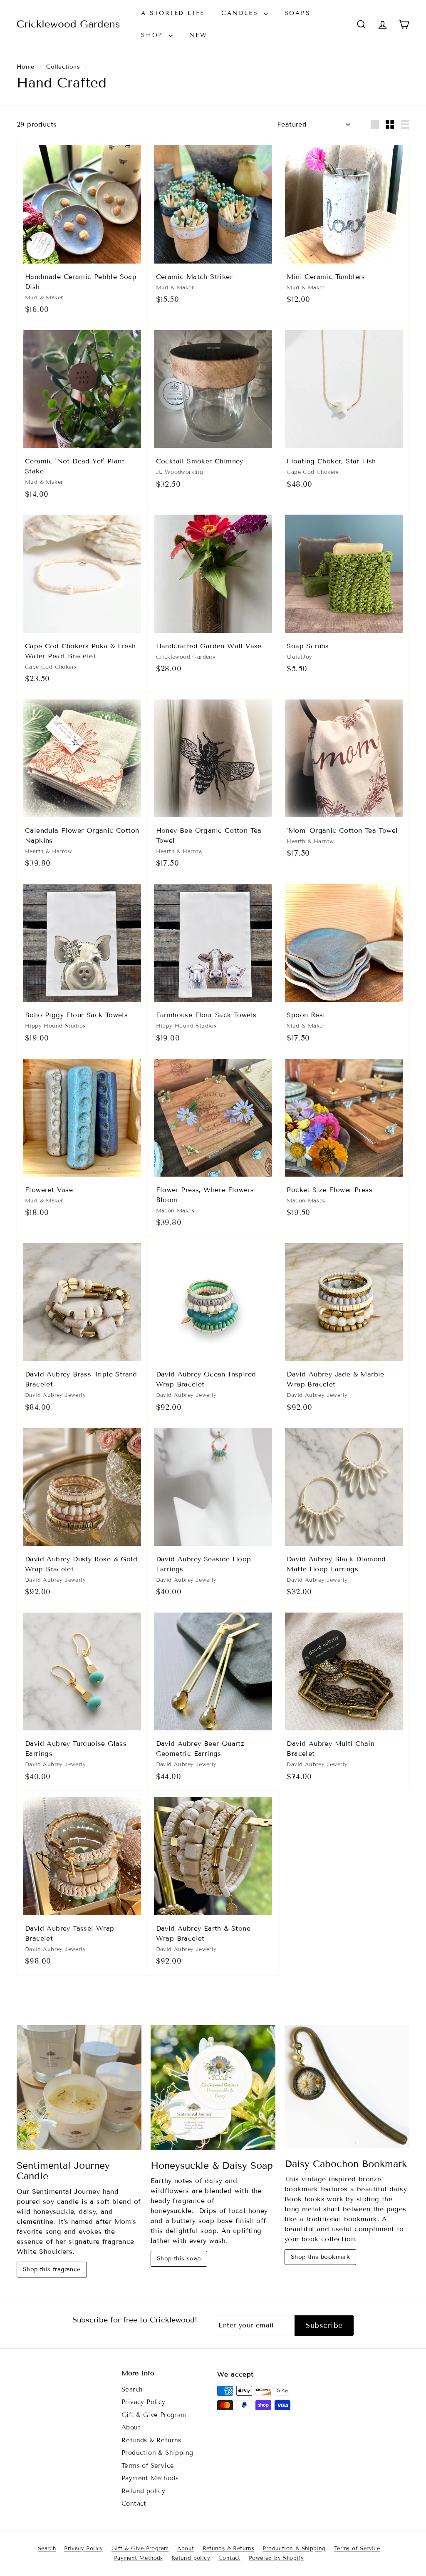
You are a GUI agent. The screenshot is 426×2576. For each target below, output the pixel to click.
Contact (134, 2504)
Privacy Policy (144, 2402)
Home (26, 67)
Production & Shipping (157, 2453)
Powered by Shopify (276, 2558)
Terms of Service (148, 2466)
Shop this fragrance (52, 2269)
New (198, 35)
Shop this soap (179, 2259)
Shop (154, 35)
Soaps (298, 13)
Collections (63, 67)
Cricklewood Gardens (68, 24)
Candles (241, 13)
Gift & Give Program (154, 2415)
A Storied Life (173, 13)
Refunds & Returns (151, 2440)
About (131, 2427)
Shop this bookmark (320, 2257)
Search (132, 2389)
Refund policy (143, 2491)
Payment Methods (150, 2478)
